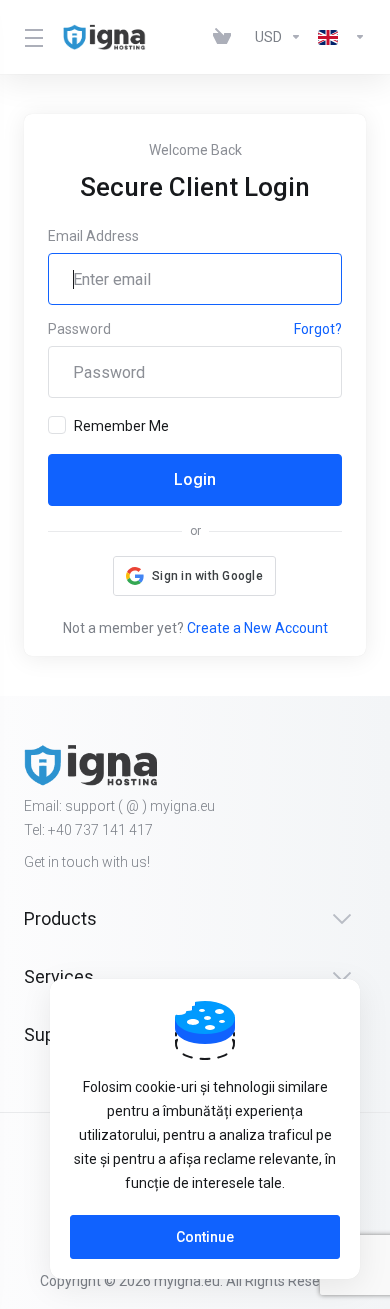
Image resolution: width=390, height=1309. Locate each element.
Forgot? (318, 329)
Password (79, 329)
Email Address (93, 236)
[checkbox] (57, 425)
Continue (205, 1237)
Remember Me (121, 426)
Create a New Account (257, 628)
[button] (194, 576)
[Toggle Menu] (31, 37)
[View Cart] (226, 37)
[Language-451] (338, 37)
